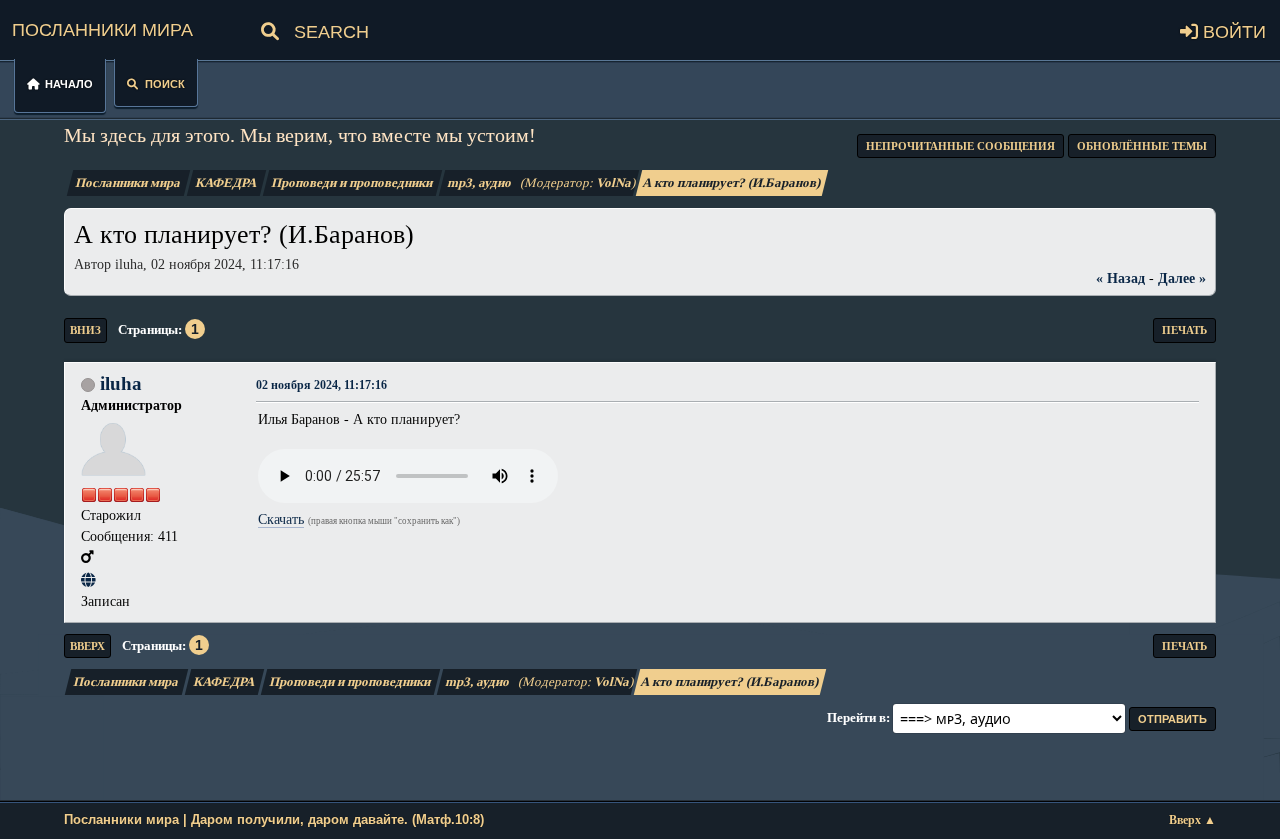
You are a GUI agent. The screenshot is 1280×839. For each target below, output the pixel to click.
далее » (1182, 278)
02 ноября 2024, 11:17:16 (321, 385)
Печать (1184, 330)
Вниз (85, 330)
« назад (1120, 278)
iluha (121, 383)
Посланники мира (102, 27)
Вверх (87, 646)
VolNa (614, 182)
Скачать (281, 519)
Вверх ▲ (1192, 820)
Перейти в (856, 717)
